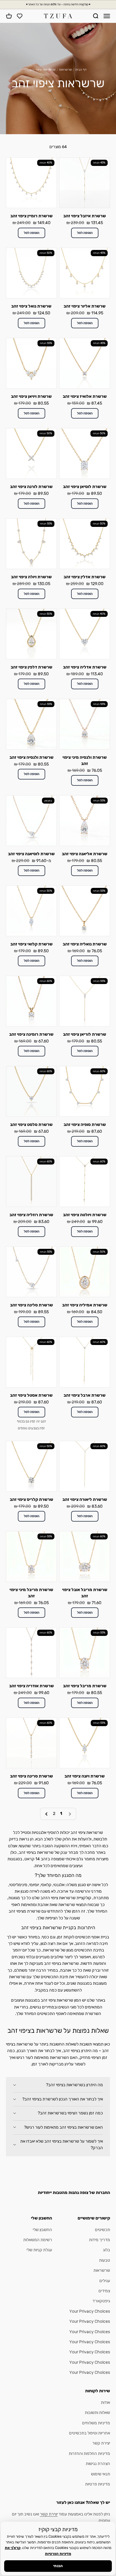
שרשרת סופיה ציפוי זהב (85, 1125)
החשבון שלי (42, 2230)
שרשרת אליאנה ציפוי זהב (85, 854)
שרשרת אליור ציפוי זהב (85, 306)
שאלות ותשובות (97, 2413)
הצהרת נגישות (98, 2464)
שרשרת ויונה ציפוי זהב (85, 1776)
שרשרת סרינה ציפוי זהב (32, 1776)
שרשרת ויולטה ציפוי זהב (85, 1215)
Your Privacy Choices (90, 2311)
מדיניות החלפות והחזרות (89, 2454)
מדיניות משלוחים (96, 2423)
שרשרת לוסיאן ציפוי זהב (85, 487)
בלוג (106, 2250)
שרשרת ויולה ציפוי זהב (31, 577)
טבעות (105, 2260)
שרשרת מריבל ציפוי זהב (85, 1686)
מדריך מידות (99, 2240)
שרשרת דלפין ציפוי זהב (32, 667)
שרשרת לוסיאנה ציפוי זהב (31, 854)
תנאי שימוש (101, 2474)
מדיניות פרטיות (98, 2484)
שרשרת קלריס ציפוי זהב (32, 1500)
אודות (105, 2402)
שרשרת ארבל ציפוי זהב (85, 1395)
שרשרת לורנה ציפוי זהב (31, 487)
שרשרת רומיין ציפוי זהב (32, 216)
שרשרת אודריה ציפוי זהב (32, 1686)
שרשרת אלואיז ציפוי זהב (85, 396)
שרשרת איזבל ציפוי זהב (85, 216)
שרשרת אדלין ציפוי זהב (85, 577)
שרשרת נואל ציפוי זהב (31, 306)
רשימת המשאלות (38, 2240)
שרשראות (65, 70)
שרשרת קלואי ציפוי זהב (32, 944)
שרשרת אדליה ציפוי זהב (85, 667)
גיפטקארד (101, 2301)
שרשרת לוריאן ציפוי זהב (85, 1034)
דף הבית (81, 70)
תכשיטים (102, 2230)
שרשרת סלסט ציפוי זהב (31, 1125)
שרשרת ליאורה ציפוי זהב (85, 1500)
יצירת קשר (101, 2443)
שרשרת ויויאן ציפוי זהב (31, 396)
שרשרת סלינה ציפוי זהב (32, 1305)
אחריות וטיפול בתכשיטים (90, 2433)
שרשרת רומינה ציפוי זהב (31, 1034)
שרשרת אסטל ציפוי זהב (31, 1395)
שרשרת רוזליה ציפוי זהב (31, 1215)
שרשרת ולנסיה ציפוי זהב (32, 757)
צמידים (104, 2291)
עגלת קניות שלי (39, 2250)
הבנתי (58, 2566)
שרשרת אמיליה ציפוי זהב (85, 1305)
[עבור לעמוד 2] (47, 1814)
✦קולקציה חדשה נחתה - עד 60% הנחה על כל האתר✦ (58, 4)
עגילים (105, 2281)
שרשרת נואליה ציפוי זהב (85, 944)
